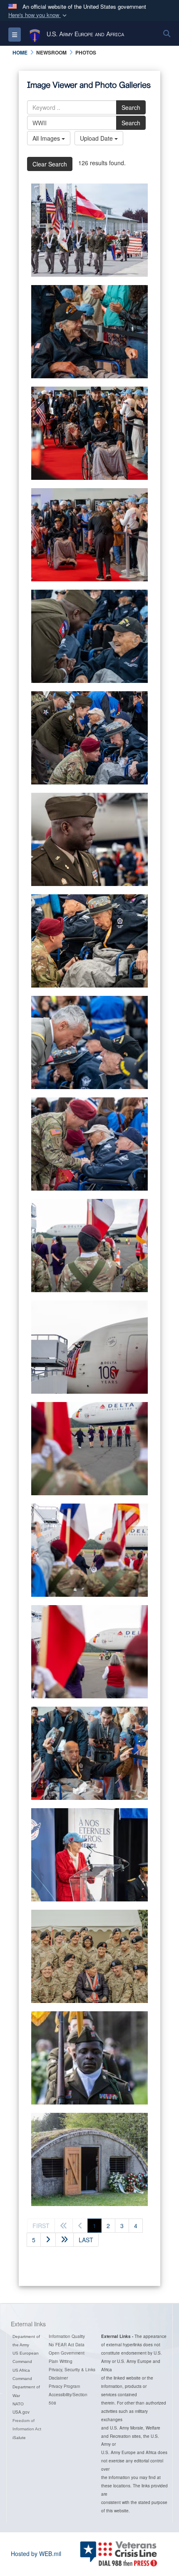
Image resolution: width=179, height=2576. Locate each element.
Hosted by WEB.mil (36, 2554)
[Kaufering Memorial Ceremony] (89, 2058)
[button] (38, 15)
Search (131, 107)
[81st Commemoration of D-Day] (89, 332)
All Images (47, 138)
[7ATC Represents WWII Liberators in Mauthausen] (89, 230)
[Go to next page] (48, 2240)
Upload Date (97, 138)
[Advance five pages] (65, 2240)
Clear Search (50, 164)
